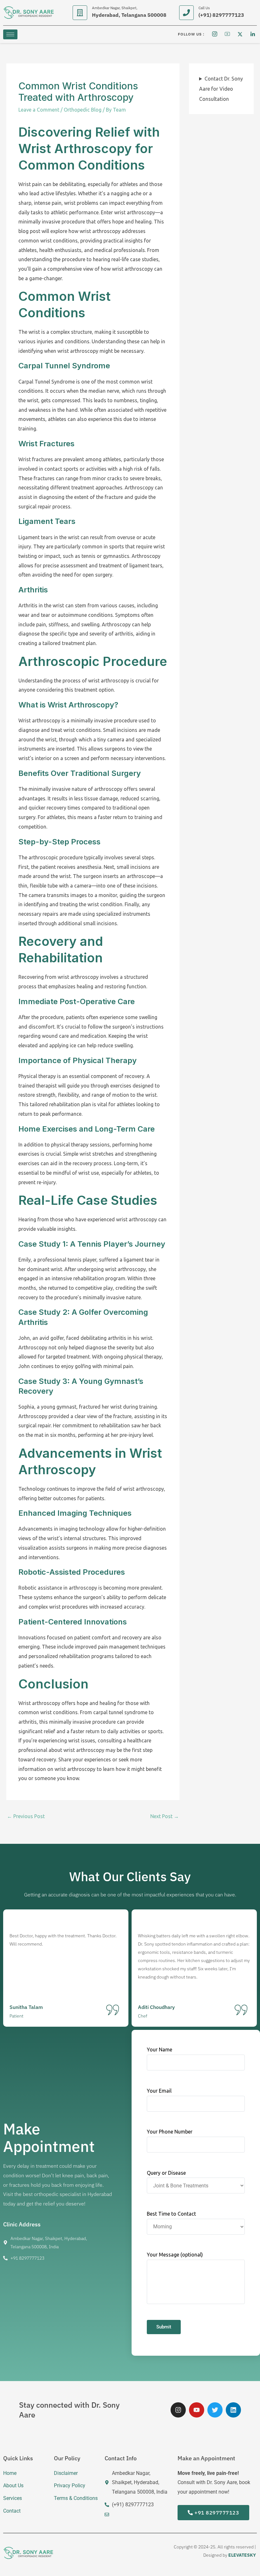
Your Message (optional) (175, 2255)
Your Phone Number (170, 2132)
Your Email (159, 2091)
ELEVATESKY (242, 2555)
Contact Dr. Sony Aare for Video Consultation (221, 89)
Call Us (204, 8)
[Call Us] (186, 13)
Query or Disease (166, 2172)
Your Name (159, 2050)
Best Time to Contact (171, 2214)
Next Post (165, 1816)
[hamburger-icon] (10, 34)
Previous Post (26, 1816)
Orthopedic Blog (83, 110)
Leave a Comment (39, 110)
